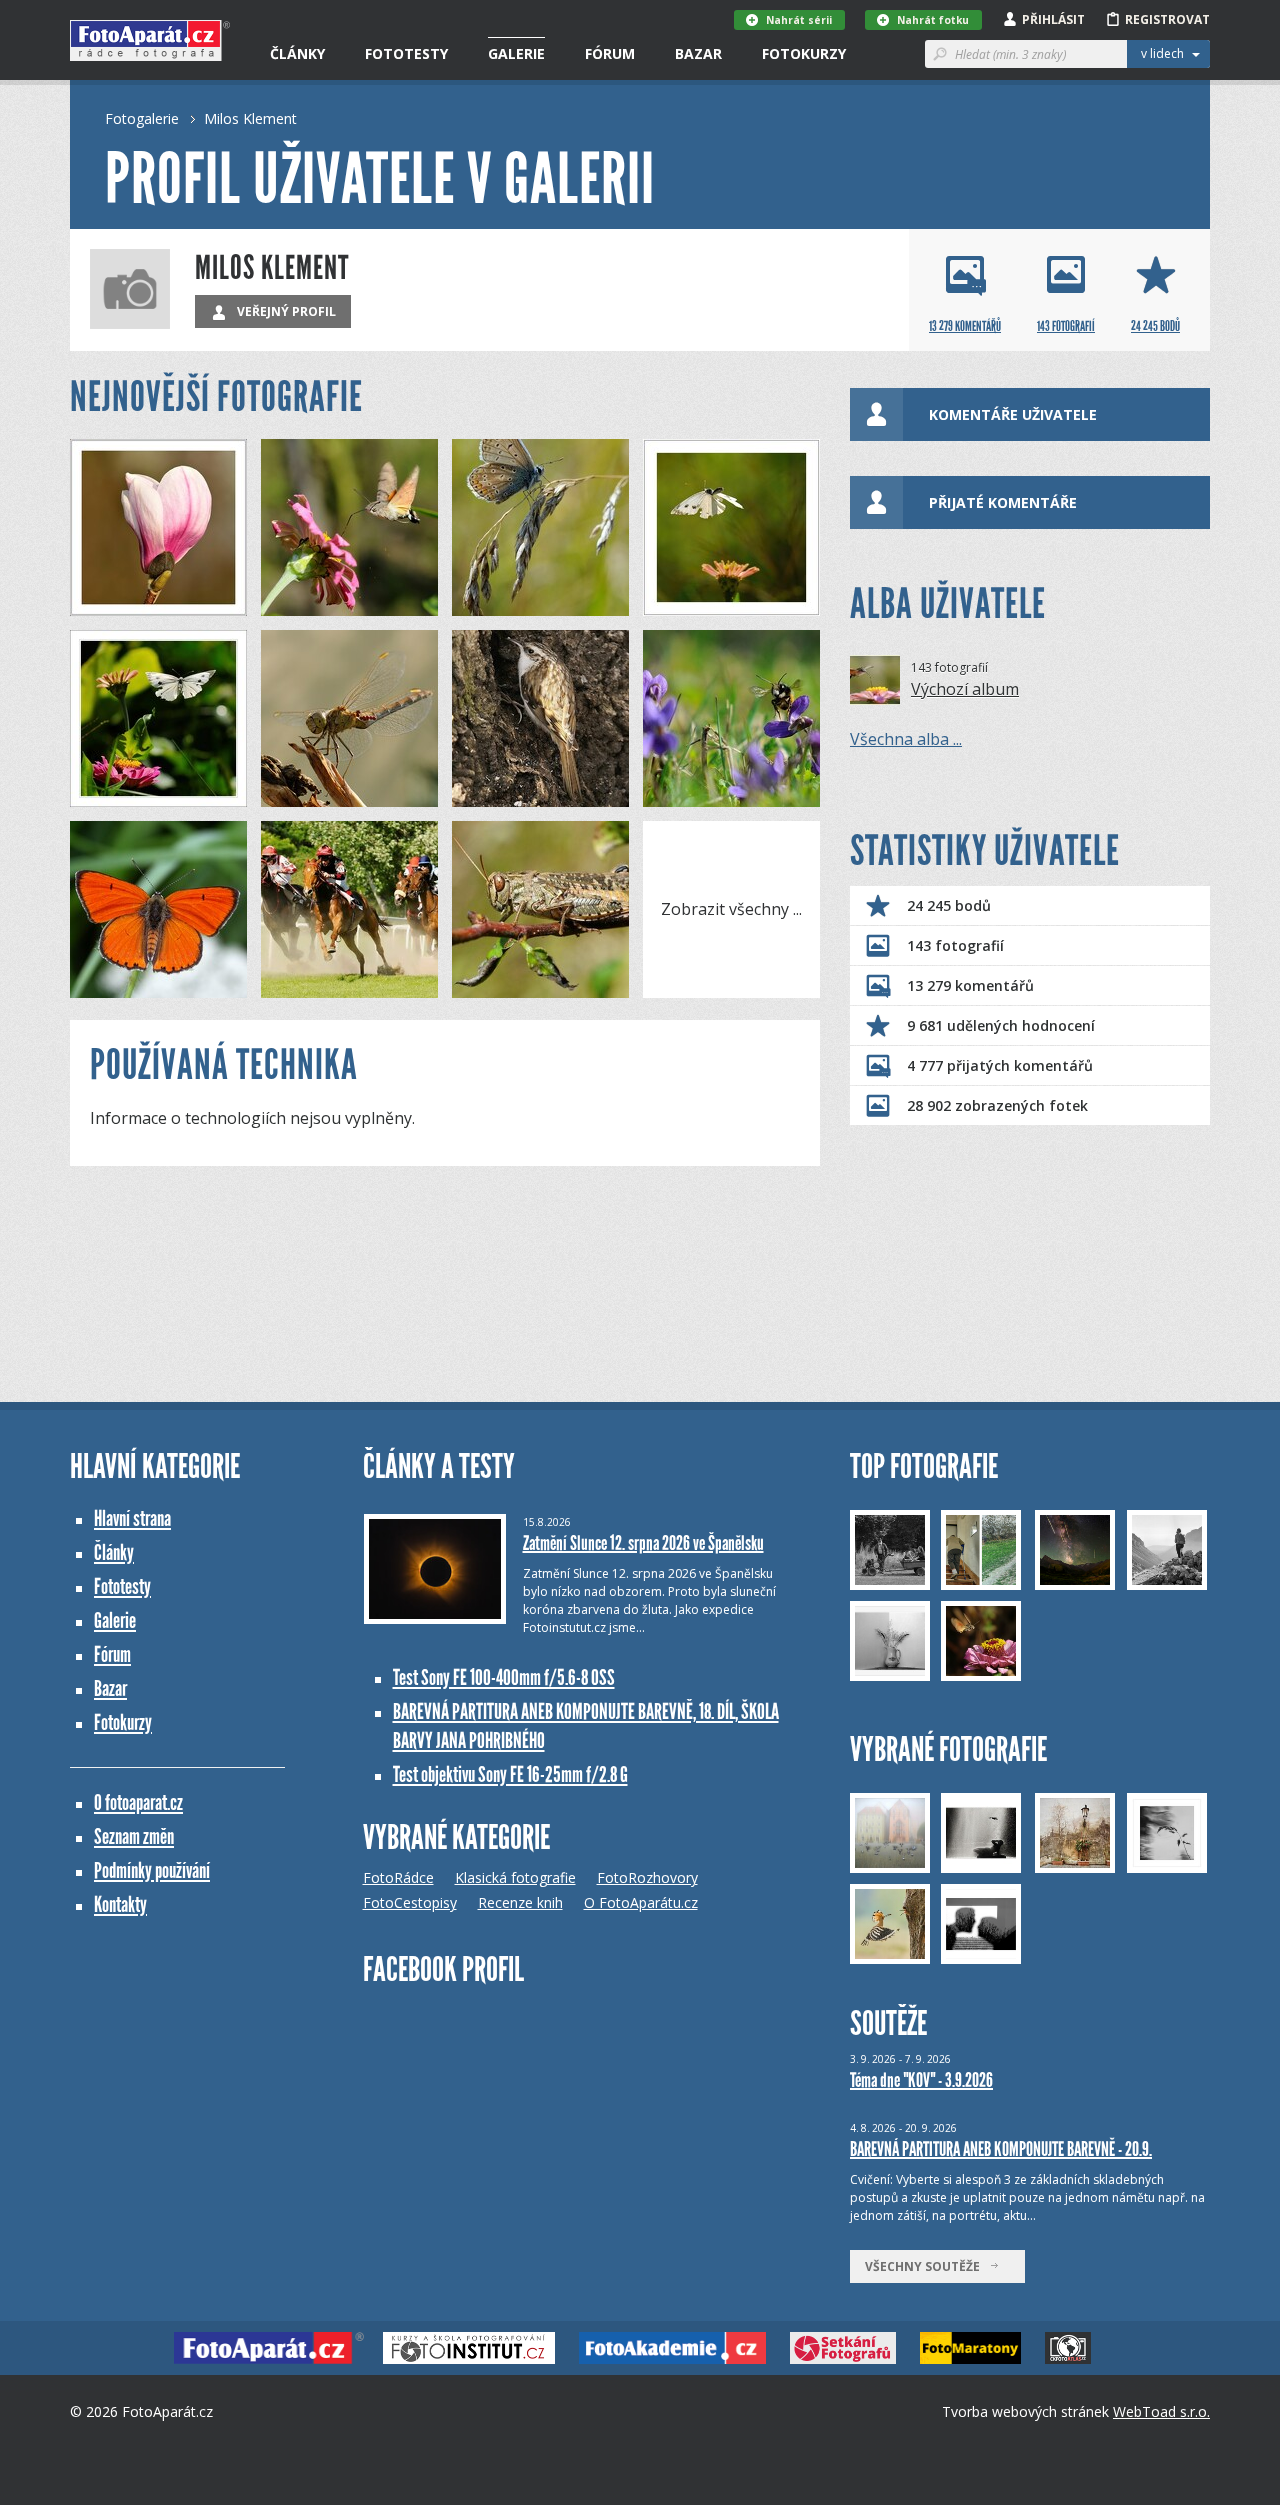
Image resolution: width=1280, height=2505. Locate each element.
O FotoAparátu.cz (641, 1902)
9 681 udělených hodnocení (1001, 1025)
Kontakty (120, 1904)
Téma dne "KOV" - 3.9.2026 (921, 2080)
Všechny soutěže (927, 2266)
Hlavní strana (132, 1518)
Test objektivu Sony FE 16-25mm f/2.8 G (510, 1774)
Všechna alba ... (906, 739)
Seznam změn (134, 1836)
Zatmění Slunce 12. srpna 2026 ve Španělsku (643, 1543)
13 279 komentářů (970, 985)
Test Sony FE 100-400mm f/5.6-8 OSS (504, 1677)
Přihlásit (1053, 19)
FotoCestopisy (410, 1902)
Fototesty (406, 53)
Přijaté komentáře (1003, 502)
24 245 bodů (949, 905)
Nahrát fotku (933, 20)
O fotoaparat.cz (138, 1802)
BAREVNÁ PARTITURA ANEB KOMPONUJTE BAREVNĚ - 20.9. (1001, 2149)
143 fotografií (955, 945)
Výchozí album (965, 689)
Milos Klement (250, 118)
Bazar (698, 53)
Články (297, 53)
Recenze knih (520, 1902)
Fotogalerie (142, 118)
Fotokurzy (804, 53)
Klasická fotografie (515, 1877)
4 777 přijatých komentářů (1000, 1065)
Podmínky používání (152, 1870)
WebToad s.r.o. (1161, 2411)
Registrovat (1167, 19)
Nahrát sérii (799, 20)
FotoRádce (398, 1877)
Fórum (610, 53)
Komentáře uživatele (1013, 414)
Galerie (516, 53)
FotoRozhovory (647, 1877)
